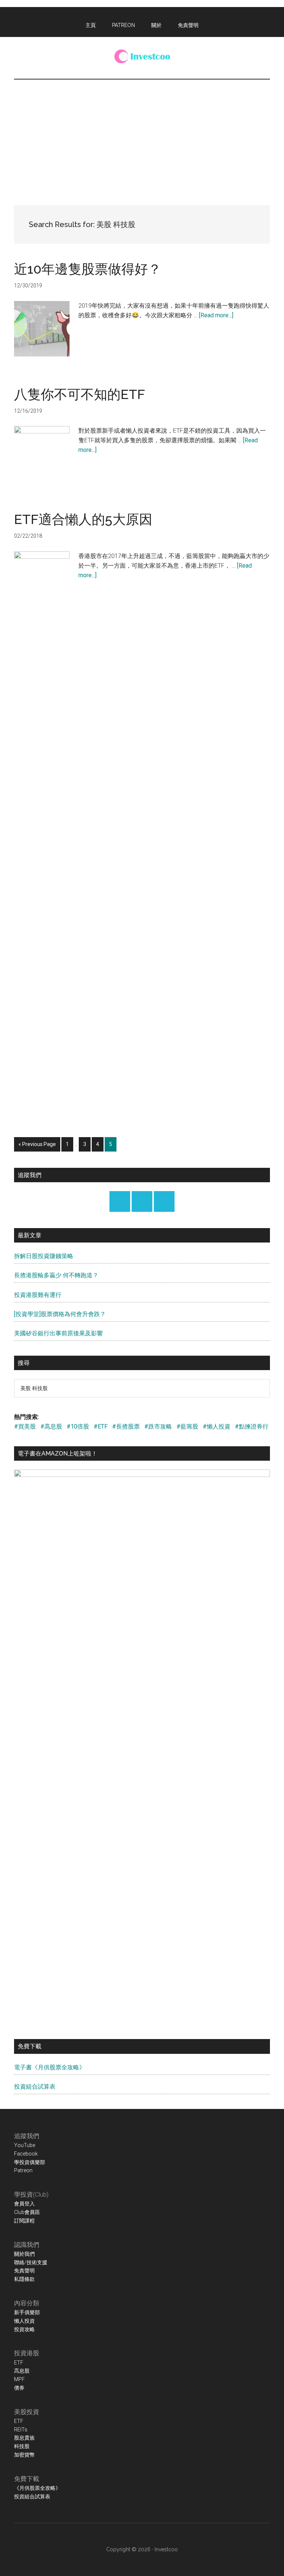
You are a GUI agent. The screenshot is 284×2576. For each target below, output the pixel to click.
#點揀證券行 (252, 1426)
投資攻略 (24, 2329)
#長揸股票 (126, 1426)
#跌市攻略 (158, 1426)
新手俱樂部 (27, 2312)
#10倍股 (78, 1426)
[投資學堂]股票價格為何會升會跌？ (60, 1314)
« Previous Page (37, 1146)
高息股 (22, 2371)
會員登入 (24, 2204)
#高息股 (51, 1426)
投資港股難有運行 (38, 1295)
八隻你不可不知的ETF (80, 394)
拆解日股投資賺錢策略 (44, 1256)
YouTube (25, 2145)
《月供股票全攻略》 (37, 2488)
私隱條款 (24, 2279)
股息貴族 (24, 2438)
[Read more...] (216, 315)
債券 (19, 2388)
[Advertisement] (142, 135)
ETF (19, 2363)
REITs (21, 2430)
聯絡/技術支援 (31, 2262)
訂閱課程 (24, 2221)
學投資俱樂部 (30, 2162)
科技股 (22, 2446)
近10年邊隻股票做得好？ (88, 269)
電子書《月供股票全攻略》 (50, 2067)
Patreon (23, 2170)
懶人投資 (24, 2321)
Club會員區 (27, 2212)
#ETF (101, 1426)
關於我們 (24, 2254)
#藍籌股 (187, 1426)
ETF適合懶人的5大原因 (83, 519)
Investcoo (166, 2549)
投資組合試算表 (35, 2087)
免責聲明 (24, 2271)
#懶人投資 (217, 1426)
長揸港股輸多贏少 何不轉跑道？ (56, 1275)
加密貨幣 (24, 2455)
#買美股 (25, 1426)
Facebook (26, 2154)
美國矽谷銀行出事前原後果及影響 (58, 1333)
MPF (19, 2379)
